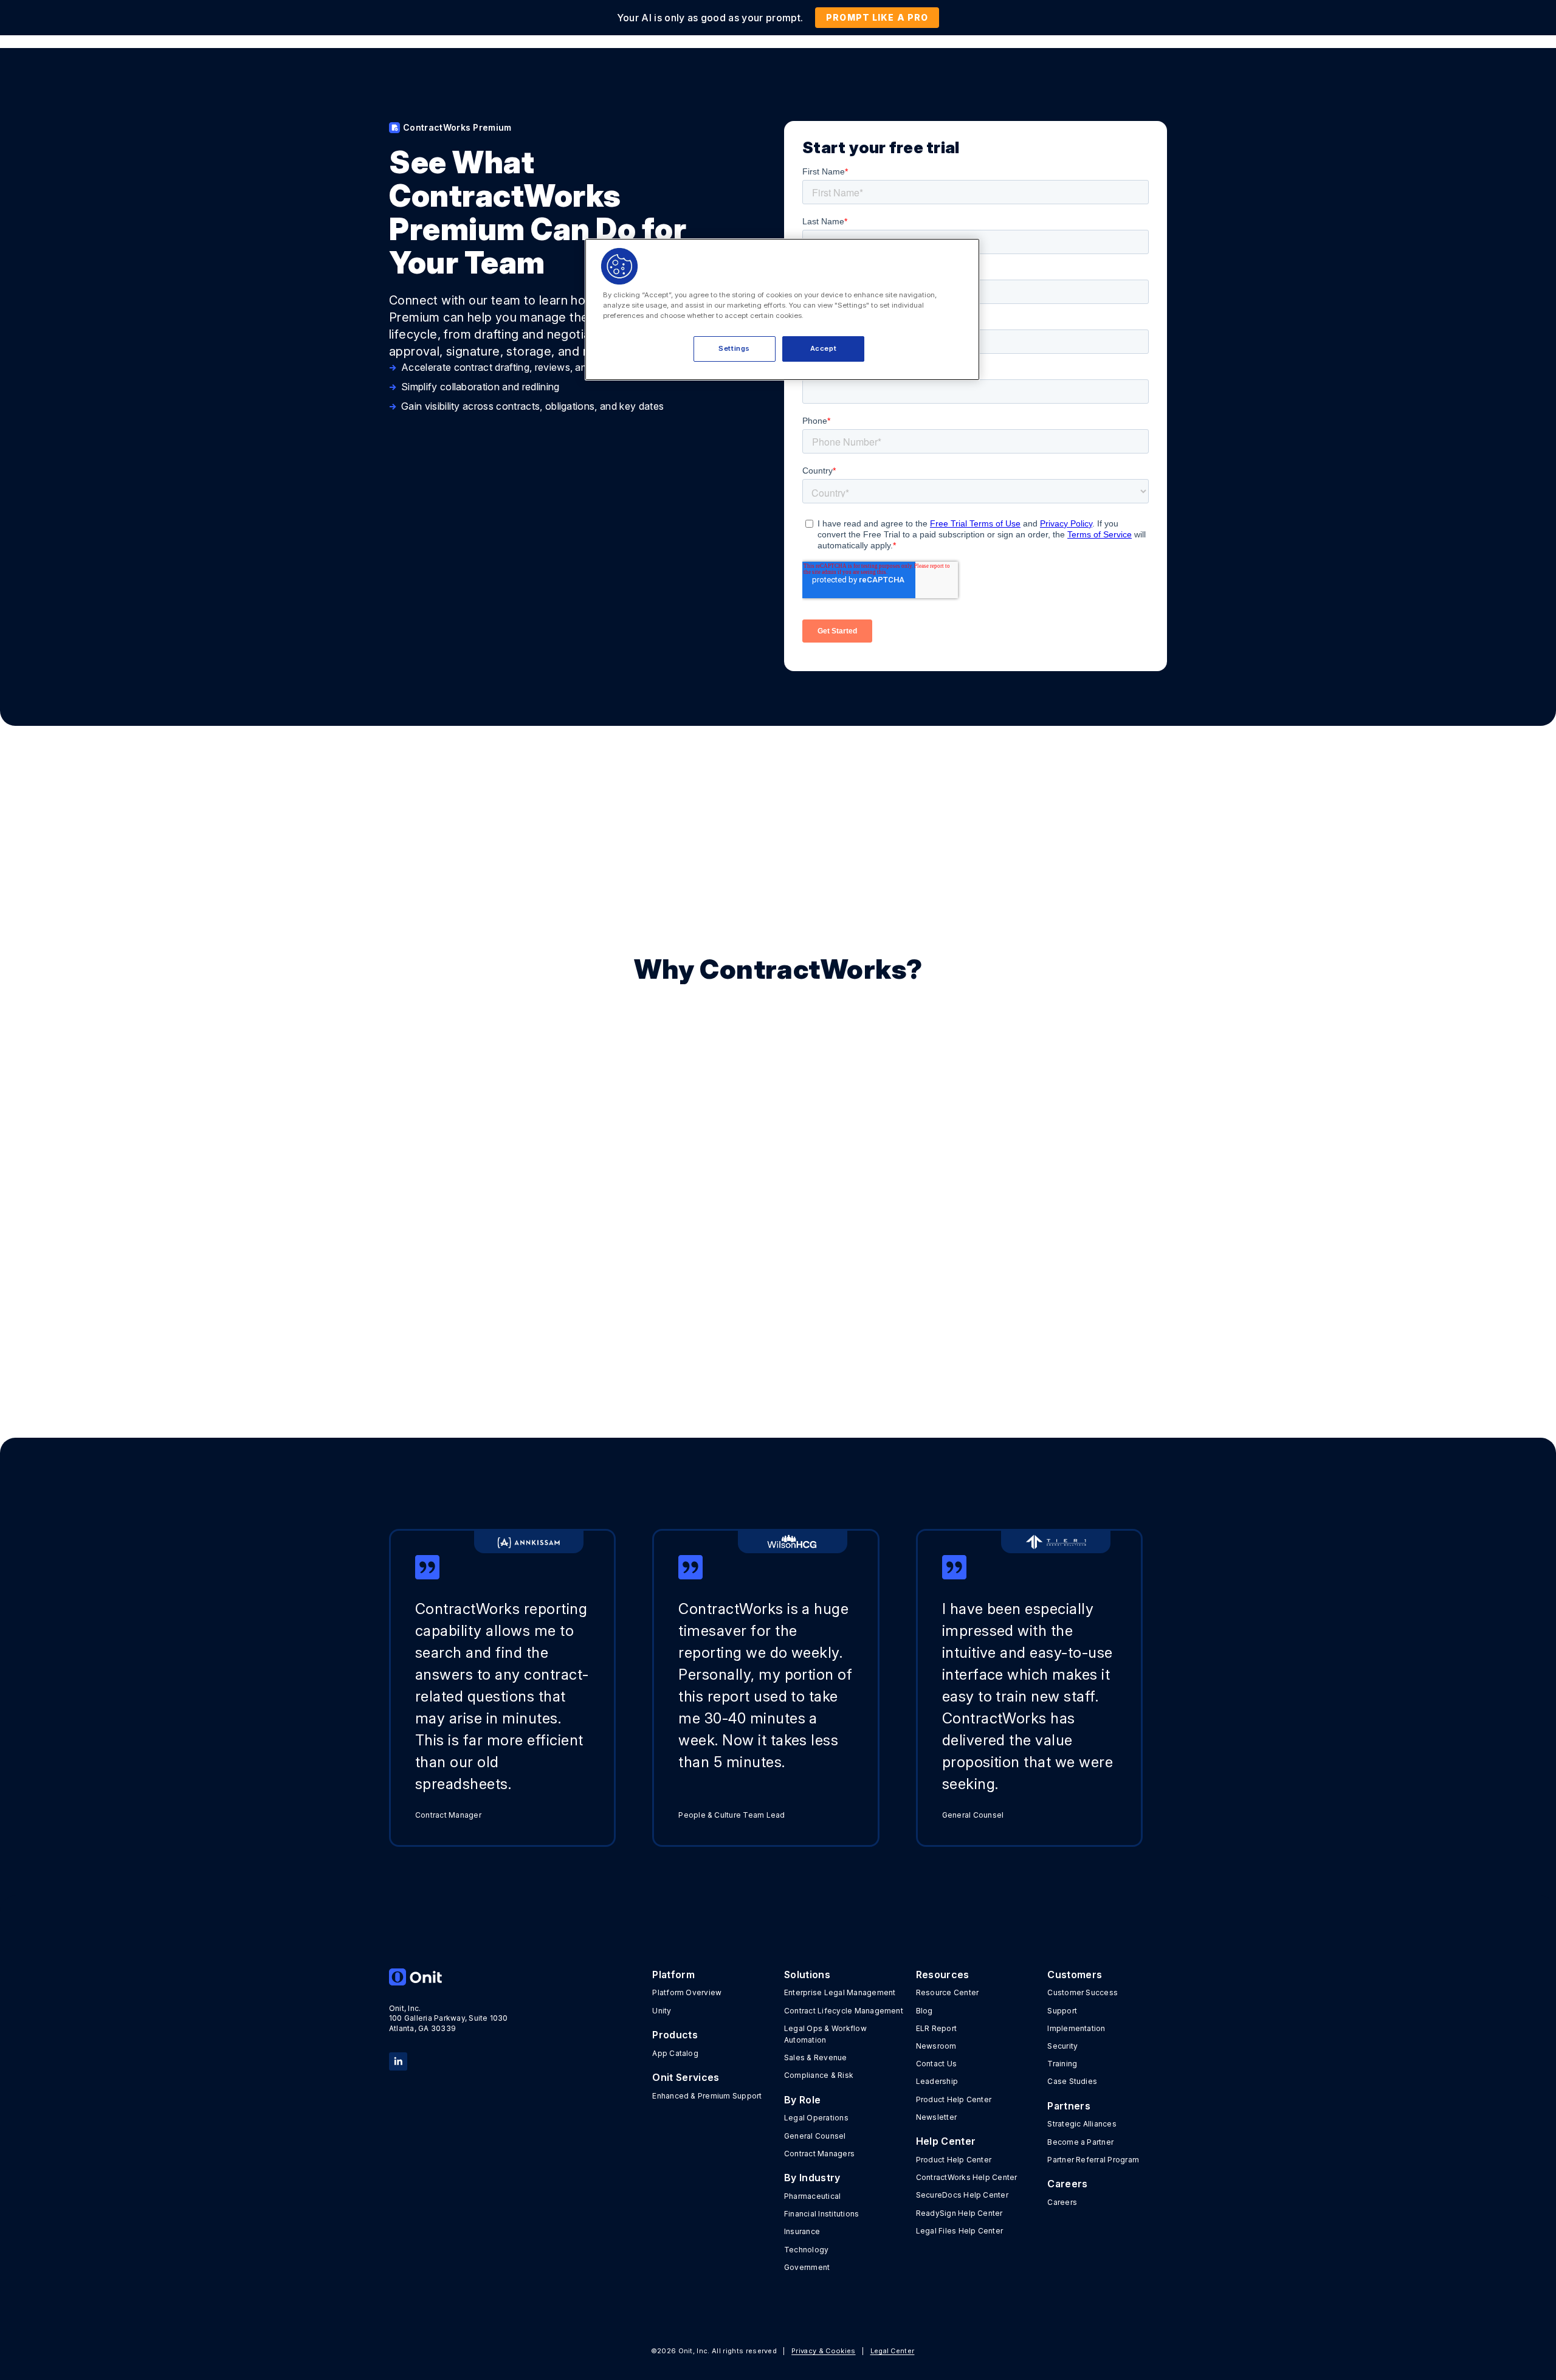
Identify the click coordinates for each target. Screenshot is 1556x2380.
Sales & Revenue (816, 2057)
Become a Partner (1080, 2142)
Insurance (802, 2231)
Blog (924, 2011)
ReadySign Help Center (959, 2213)
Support (1062, 2011)
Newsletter (936, 2117)
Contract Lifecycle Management (844, 2011)
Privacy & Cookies (823, 2351)
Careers (1062, 2202)
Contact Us (936, 2064)
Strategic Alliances (1082, 2124)
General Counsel (815, 2136)
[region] (782, 309)
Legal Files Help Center (960, 2231)
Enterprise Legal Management (840, 1992)
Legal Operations (816, 2118)
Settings (734, 348)
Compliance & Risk (819, 2075)
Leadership (937, 2081)
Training (1062, 2064)
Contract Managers (819, 2154)
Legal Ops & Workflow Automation (825, 2034)
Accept (823, 348)
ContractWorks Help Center (967, 2177)
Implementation (1076, 2028)
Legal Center (893, 2351)
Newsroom (936, 2046)
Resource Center (948, 1992)
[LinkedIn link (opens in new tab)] (398, 2060)
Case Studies (1072, 2081)
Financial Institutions (821, 2214)
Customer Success (1083, 1992)
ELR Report (936, 2028)
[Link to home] (449, 1977)
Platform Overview (687, 1992)
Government (807, 2267)
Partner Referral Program (1093, 2160)
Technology (806, 2250)
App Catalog (675, 2053)
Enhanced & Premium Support (707, 2096)
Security (1062, 2046)
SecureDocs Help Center (962, 2195)
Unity (662, 2011)
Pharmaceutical (812, 2196)
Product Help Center (954, 2099)
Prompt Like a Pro (877, 17)
